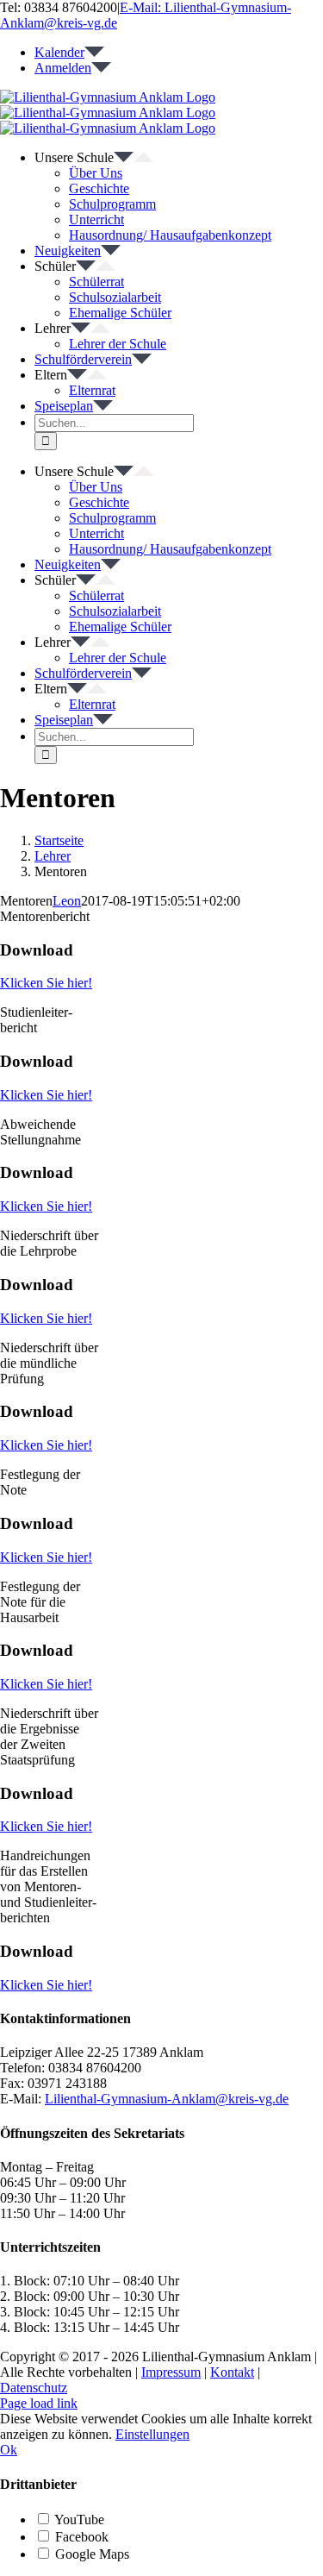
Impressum (171, 2372)
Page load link (39, 2403)
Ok (9, 2450)
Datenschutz (34, 2388)
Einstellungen (152, 2434)
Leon (67, 901)
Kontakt (232, 2372)
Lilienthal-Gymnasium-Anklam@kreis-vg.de (167, 2099)
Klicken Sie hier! (46, 983)
